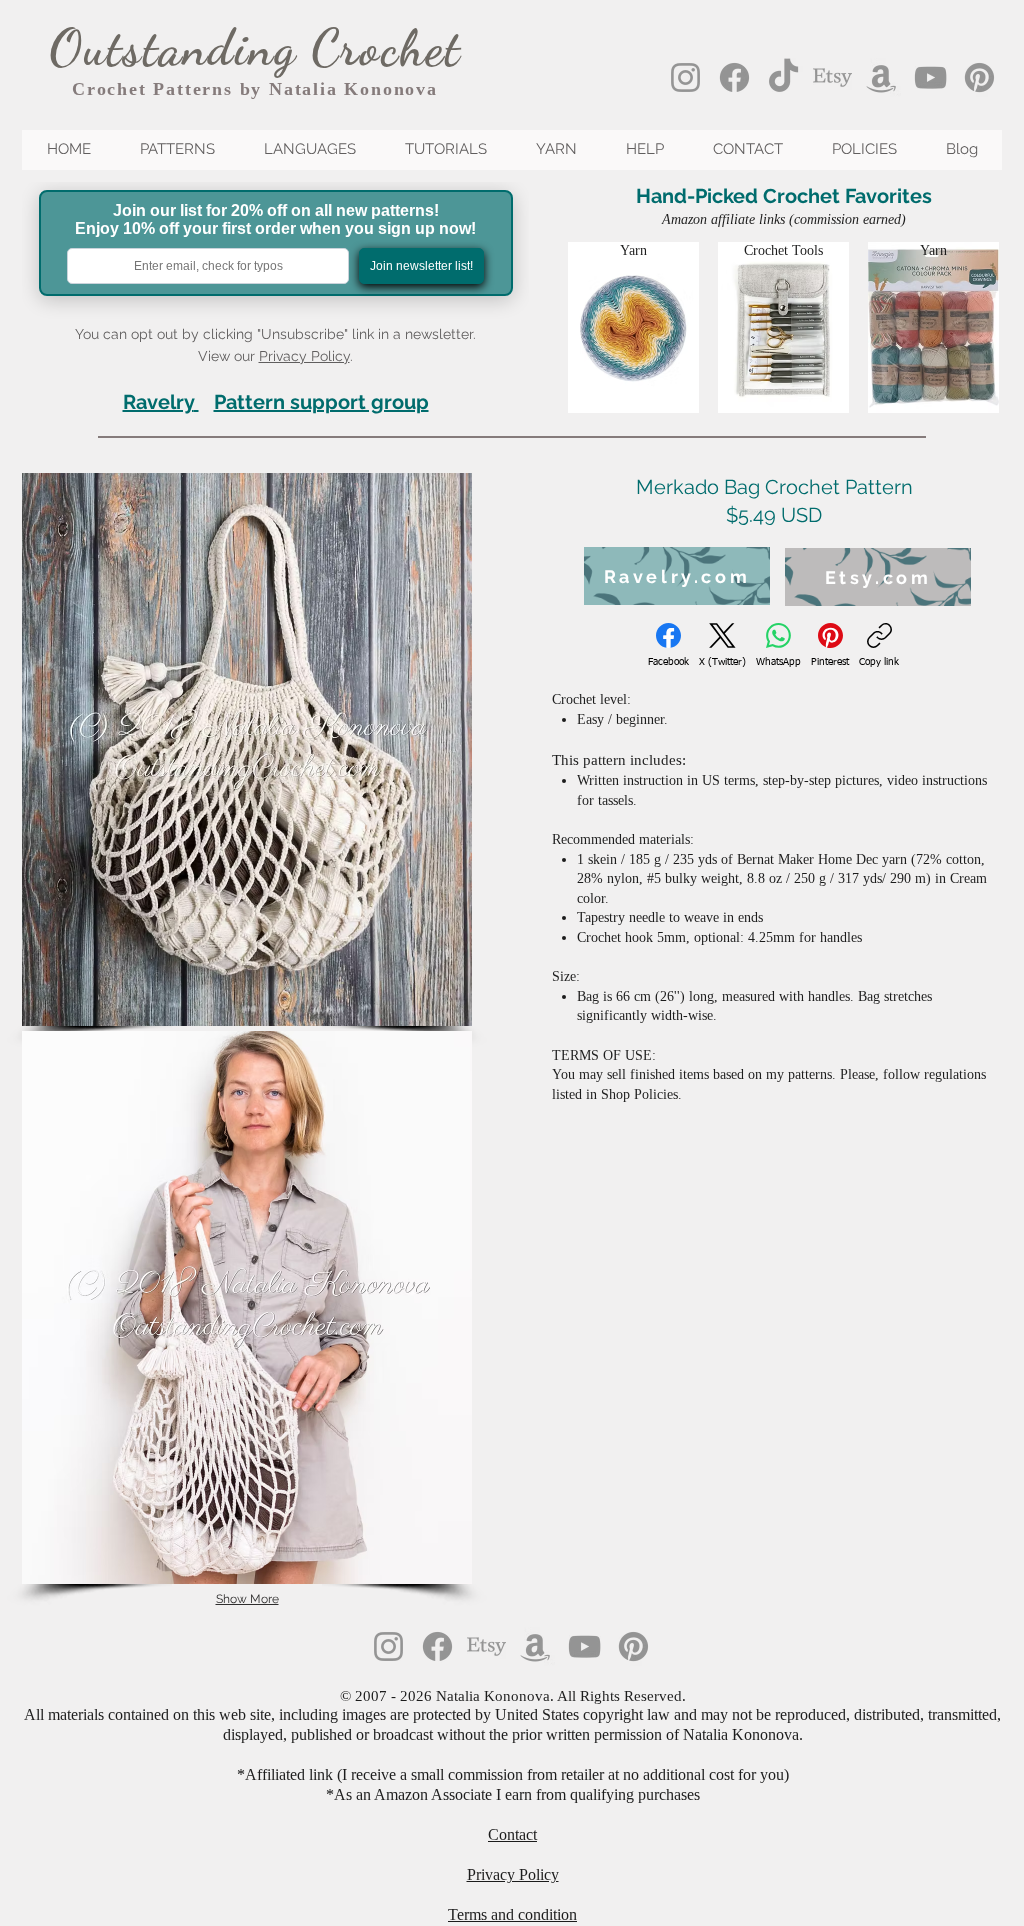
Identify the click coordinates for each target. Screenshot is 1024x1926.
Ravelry (158, 402)
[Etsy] (832, 77)
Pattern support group (321, 402)
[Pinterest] (979, 77)
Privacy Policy (304, 356)
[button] (247, 749)
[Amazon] (881, 77)
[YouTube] (930, 77)
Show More (247, 1599)
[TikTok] (783, 77)
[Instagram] (685, 77)
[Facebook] (734, 77)
